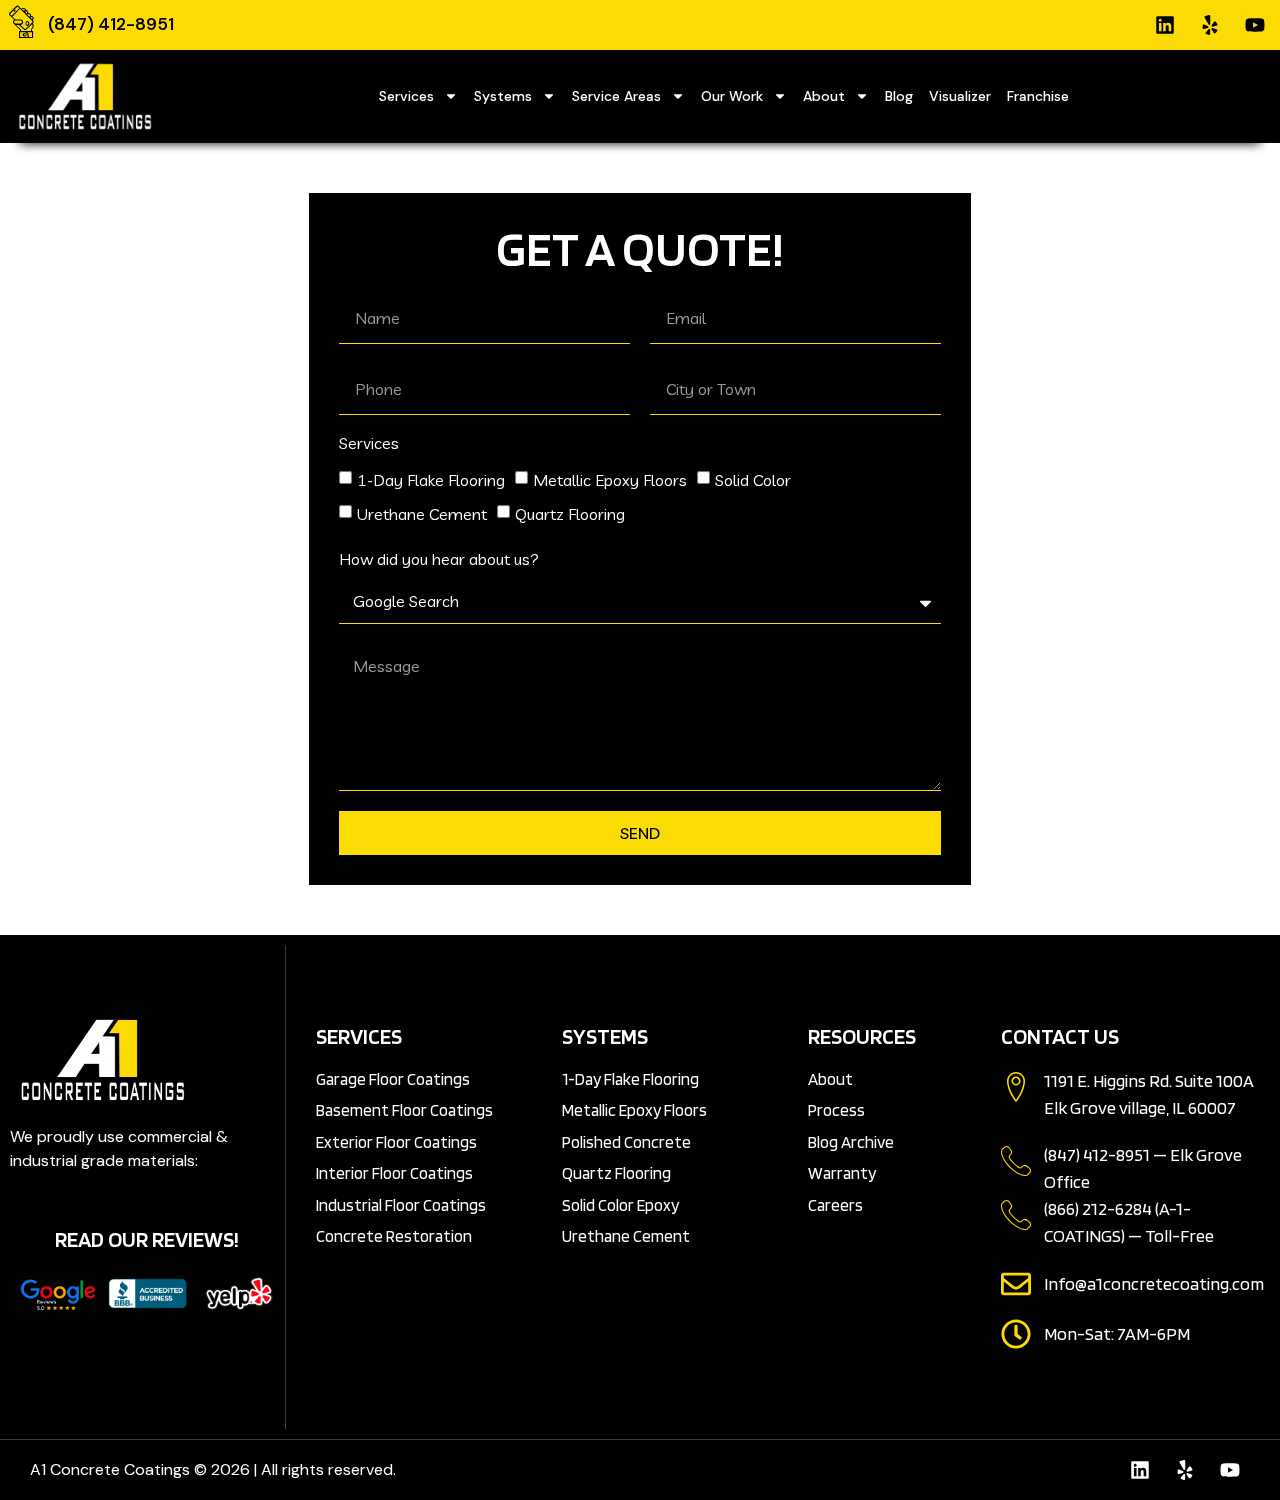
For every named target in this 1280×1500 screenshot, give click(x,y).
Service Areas (616, 96)
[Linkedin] (1165, 25)
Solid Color (753, 480)
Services (406, 96)
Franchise (1038, 96)
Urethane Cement (422, 514)
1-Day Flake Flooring (431, 480)
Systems (503, 96)
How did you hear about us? (439, 560)
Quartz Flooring (570, 514)
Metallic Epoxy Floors (610, 480)
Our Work (732, 96)
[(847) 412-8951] (21, 21)
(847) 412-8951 (111, 24)
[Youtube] (1255, 25)
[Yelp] (1210, 25)
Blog (899, 96)
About (824, 96)
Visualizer (960, 96)
